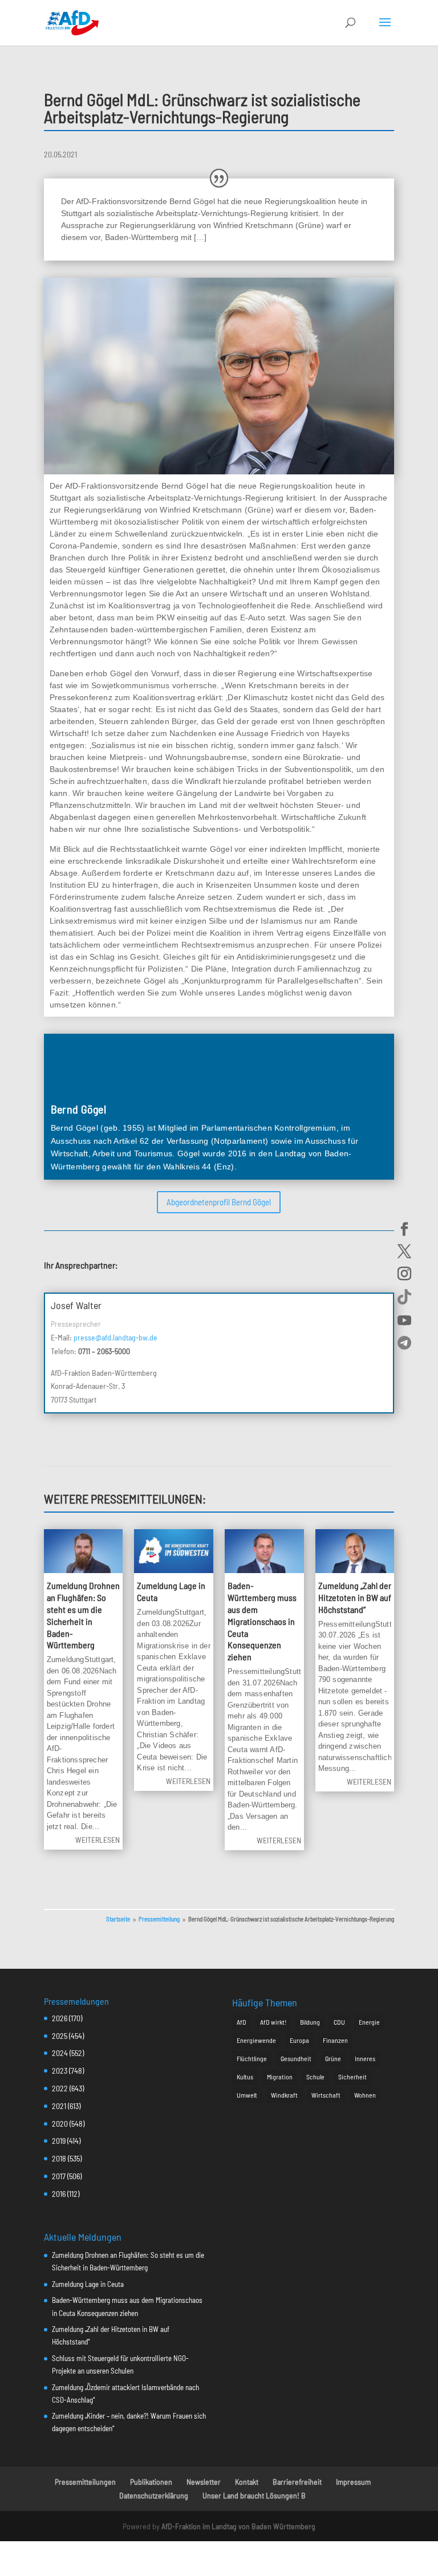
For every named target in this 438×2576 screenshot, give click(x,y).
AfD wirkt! (273, 2022)
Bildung (310, 2022)
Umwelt (247, 2095)
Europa (299, 2040)
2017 (59, 2176)
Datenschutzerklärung (154, 2495)
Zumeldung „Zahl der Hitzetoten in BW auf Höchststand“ (355, 1597)
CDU (339, 2022)
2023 (60, 2071)
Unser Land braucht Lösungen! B (254, 2495)
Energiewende (256, 2040)
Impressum (353, 2482)
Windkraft (284, 2095)
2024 (60, 2053)
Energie (369, 2022)
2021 (59, 2106)
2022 (60, 2088)
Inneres (365, 2058)
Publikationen (151, 2482)
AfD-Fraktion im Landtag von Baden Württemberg (238, 2526)
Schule (315, 2077)
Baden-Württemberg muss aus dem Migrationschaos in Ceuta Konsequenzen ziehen (262, 1621)
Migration (280, 2077)
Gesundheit (296, 2058)
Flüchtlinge (252, 2058)
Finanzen (335, 2040)
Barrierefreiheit (297, 2482)
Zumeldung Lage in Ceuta (88, 2284)
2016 (59, 2194)
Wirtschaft (326, 2095)
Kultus (245, 2077)
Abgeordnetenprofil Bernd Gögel (219, 1202)
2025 (60, 2036)
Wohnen (365, 2095)
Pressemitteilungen (85, 2482)
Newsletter (204, 2482)
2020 (60, 2124)
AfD (242, 2022)
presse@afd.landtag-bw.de (115, 1337)
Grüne (333, 2058)
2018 (59, 2158)
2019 (59, 2141)
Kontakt (247, 2482)
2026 (60, 2018)
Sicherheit (352, 2077)
